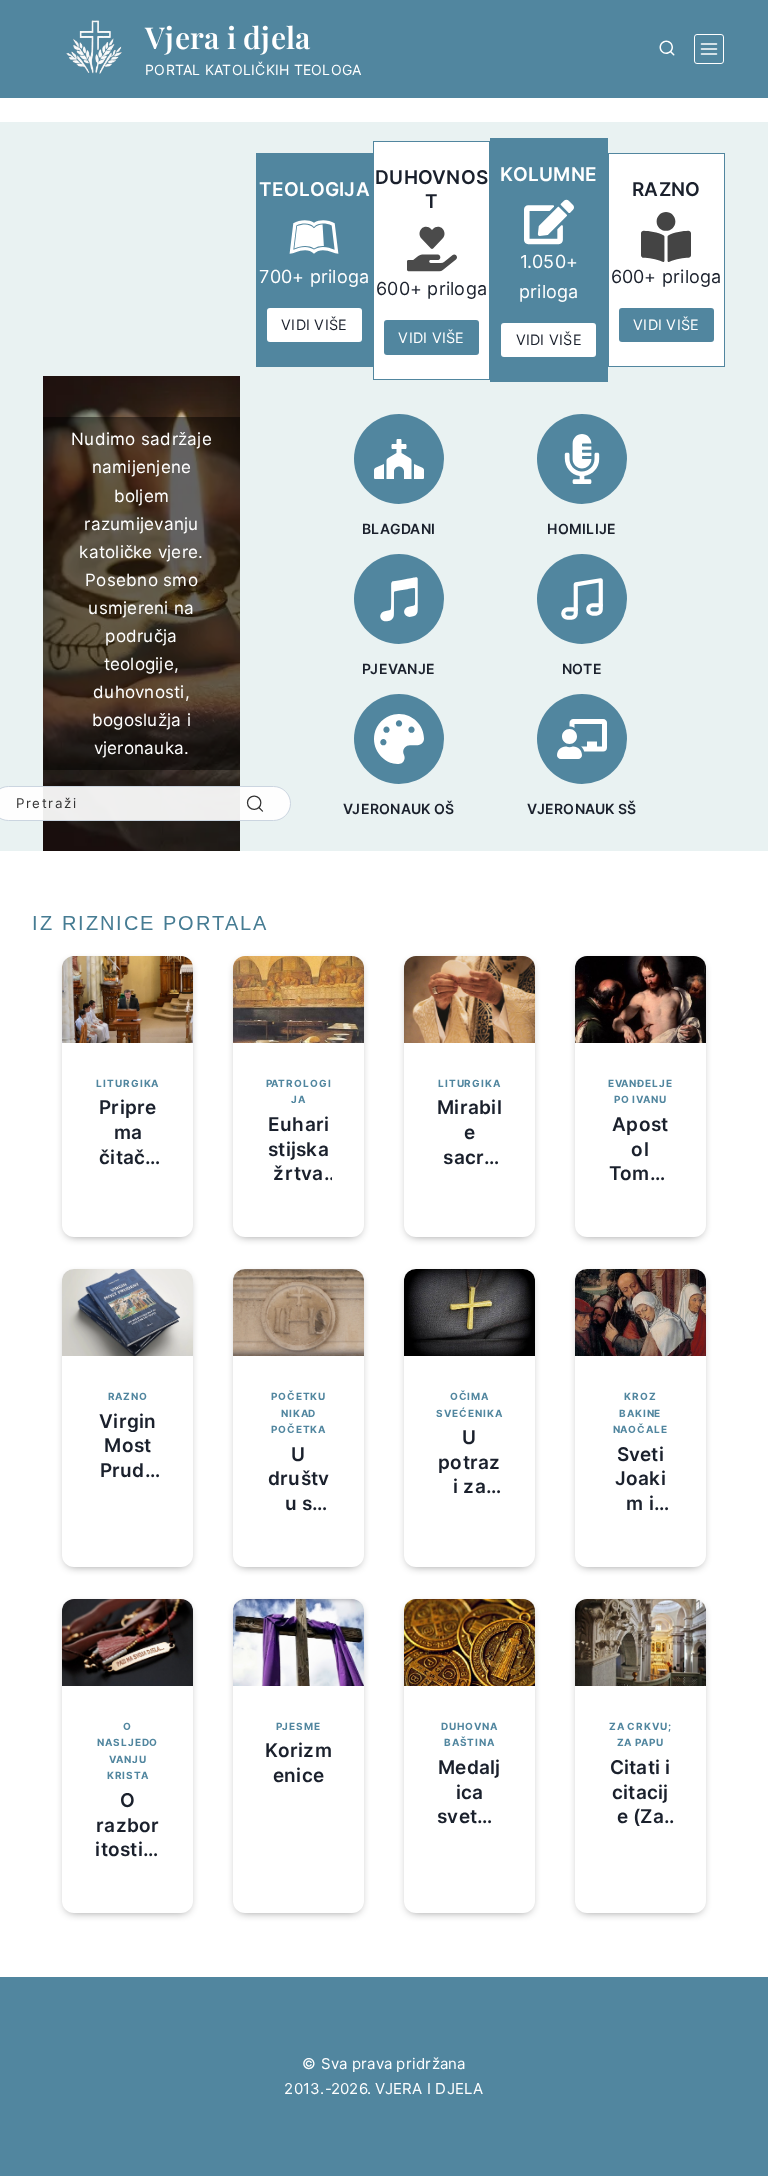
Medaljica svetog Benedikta (469, 1817)
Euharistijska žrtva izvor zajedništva (299, 1186)
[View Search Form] (667, 49)
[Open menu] (709, 49)
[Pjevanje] (399, 599)
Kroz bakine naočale (640, 1412)
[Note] (582, 599)
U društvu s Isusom (299, 1504)
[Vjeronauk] (582, 739)
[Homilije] (582, 459)
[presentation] (127, 999)
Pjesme (298, 1726)
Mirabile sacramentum (469, 1157)
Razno (128, 1396)
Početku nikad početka (298, 1412)
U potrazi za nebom (469, 1474)
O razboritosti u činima (127, 1837)
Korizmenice (298, 1763)
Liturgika (127, 1083)
